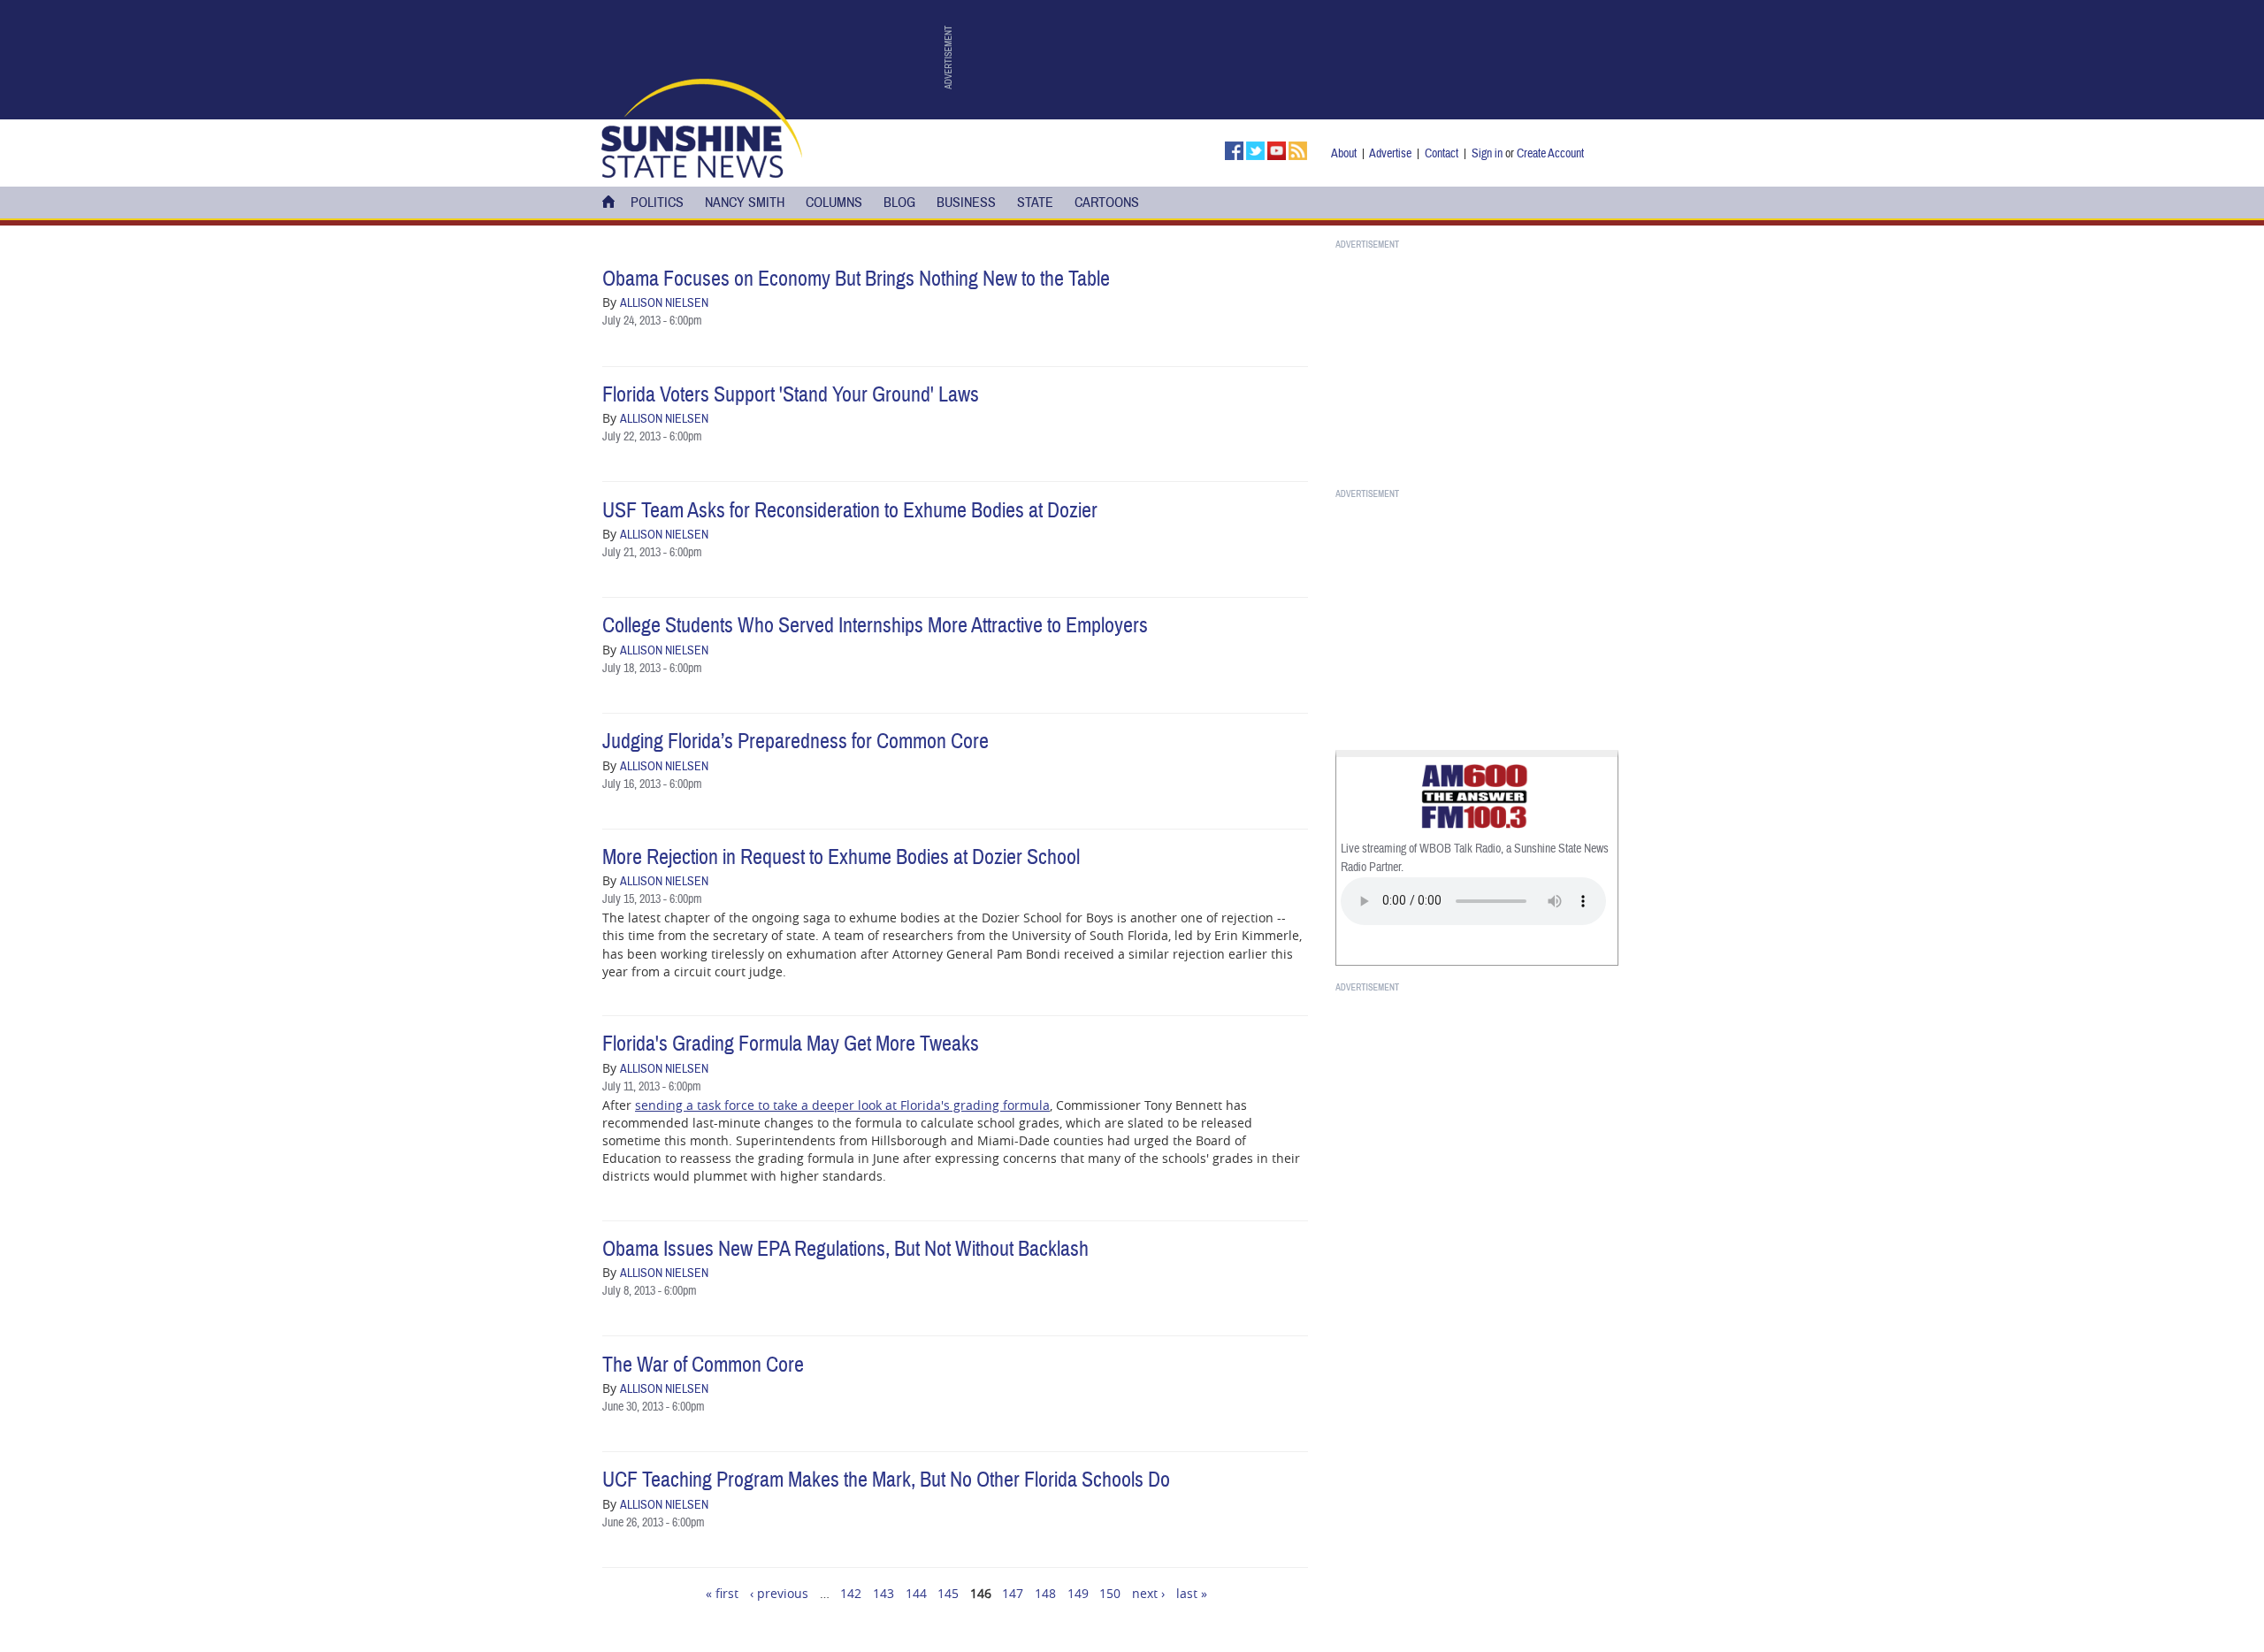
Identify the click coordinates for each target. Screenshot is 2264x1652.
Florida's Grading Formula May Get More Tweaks (791, 1044)
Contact (1442, 153)
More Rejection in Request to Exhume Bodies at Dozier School (841, 857)
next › (1148, 1593)
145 (948, 1593)
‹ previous (779, 1593)
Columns (834, 203)
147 (1013, 1593)
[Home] (702, 126)
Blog (899, 203)
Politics (657, 203)
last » (1192, 1593)
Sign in (1487, 153)
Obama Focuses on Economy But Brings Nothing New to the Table (856, 279)
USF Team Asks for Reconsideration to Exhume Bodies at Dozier (850, 511)
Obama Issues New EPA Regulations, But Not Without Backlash (845, 1249)
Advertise (1390, 153)
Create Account (1550, 153)
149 (1078, 1593)
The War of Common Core (703, 1365)
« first (722, 1593)
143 (883, 1593)
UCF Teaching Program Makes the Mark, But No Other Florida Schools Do (886, 1480)
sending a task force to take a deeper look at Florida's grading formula (842, 1105)
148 (1045, 1593)
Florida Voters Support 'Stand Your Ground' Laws (791, 395)
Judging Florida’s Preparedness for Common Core (795, 742)
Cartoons (1107, 203)
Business (966, 203)
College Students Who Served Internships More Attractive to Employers (875, 626)
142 (851, 1593)
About (1344, 153)
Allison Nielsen (664, 303)
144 (916, 1593)
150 (1110, 1593)
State (1035, 203)
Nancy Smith (745, 203)
